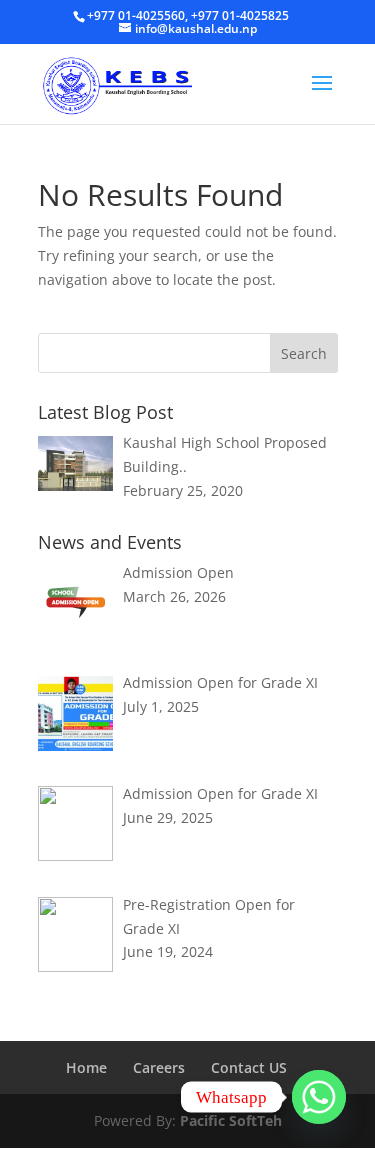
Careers (159, 1067)
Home (86, 1067)
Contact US (249, 1067)
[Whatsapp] (319, 1097)
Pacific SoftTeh (231, 1120)
